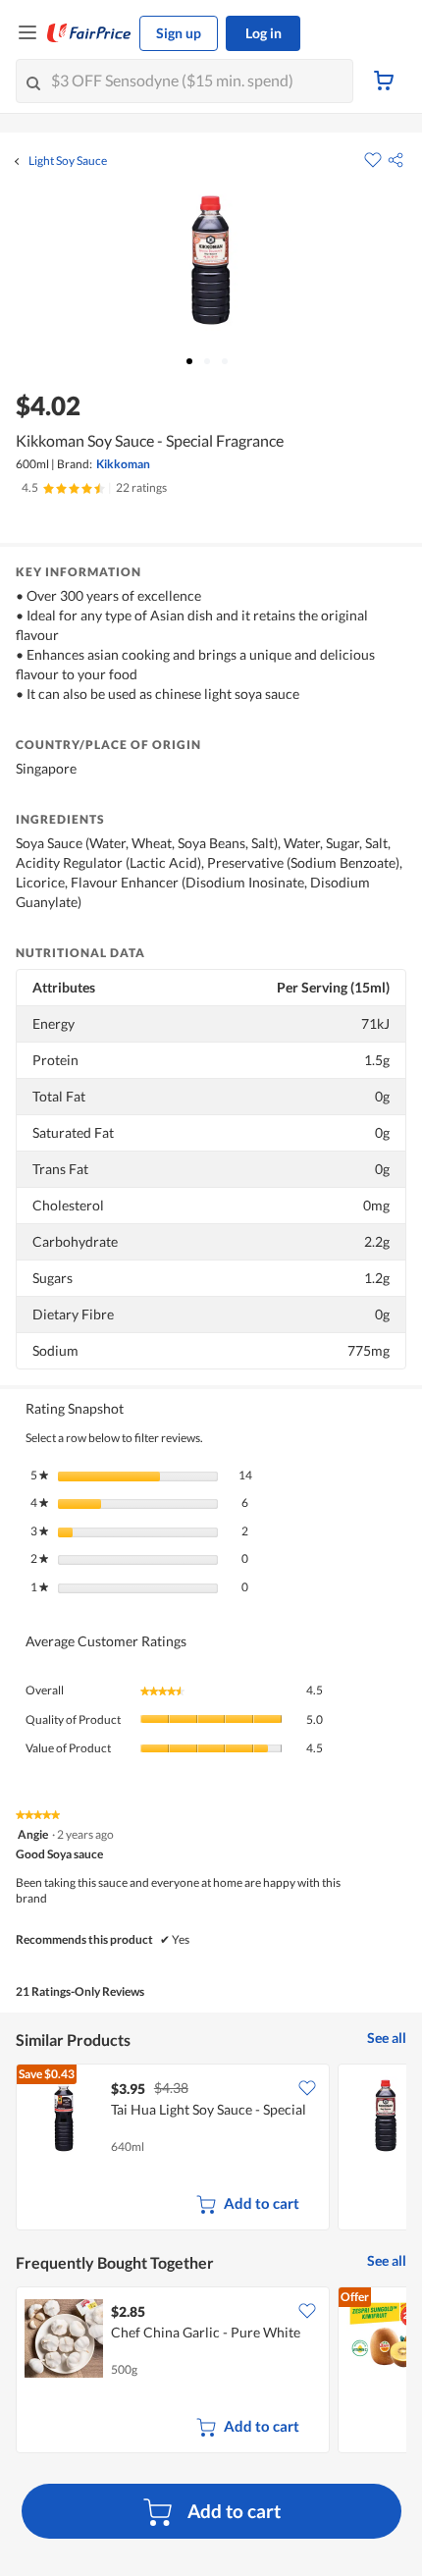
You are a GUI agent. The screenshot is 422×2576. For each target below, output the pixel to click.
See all (387, 2038)
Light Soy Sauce (68, 161)
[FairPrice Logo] (89, 33)
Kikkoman (123, 464)
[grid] (211, 2149)
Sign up (179, 33)
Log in (264, 33)
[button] (396, 160)
